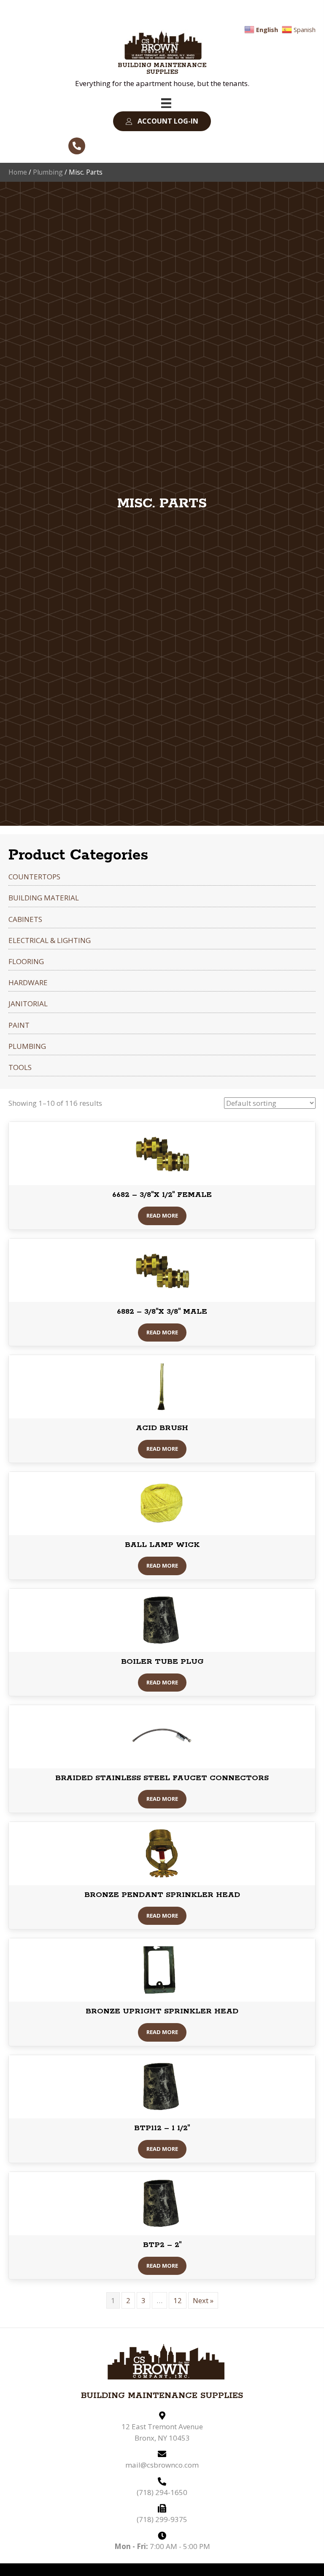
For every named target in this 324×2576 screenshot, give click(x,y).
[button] (162, 121)
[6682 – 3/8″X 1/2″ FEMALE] (162, 1153)
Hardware (28, 982)
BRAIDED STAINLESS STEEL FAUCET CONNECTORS (162, 1778)
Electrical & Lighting (50, 940)
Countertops (34, 877)
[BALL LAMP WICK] (162, 1503)
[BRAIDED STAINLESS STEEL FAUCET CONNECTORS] (162, 1736)
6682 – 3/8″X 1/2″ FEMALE (162, 1195)
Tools (20, 1067)
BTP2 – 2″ (162, 2245)
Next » (203, 2300)
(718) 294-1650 (162, 2492)
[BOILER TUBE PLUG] (162, 1619)
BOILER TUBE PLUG (162, 1662)
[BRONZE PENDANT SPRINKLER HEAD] (162, 1853)
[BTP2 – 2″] (162, 2203)
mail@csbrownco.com (162, 2465)
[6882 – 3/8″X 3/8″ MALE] (162, 1269)
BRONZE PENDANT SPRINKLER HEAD (162, 1895)
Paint (19, 1025)
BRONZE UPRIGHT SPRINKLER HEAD (162, 2011)
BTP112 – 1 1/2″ (162, 2128)
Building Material (44, 898)
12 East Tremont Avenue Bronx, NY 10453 (162, 2432)
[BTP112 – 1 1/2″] (162, 2086)
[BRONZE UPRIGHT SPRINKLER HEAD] (162, 1969)
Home (18, 172)
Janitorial (28, 1004)
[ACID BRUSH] (162, 1386)
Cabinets (25, 919)
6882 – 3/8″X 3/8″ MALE (162, 1312)
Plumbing (48, 172)
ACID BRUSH (162, 1428)
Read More (162, 1215)
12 (178, 2300)
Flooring (26, 961)
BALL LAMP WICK (162, 1545)
